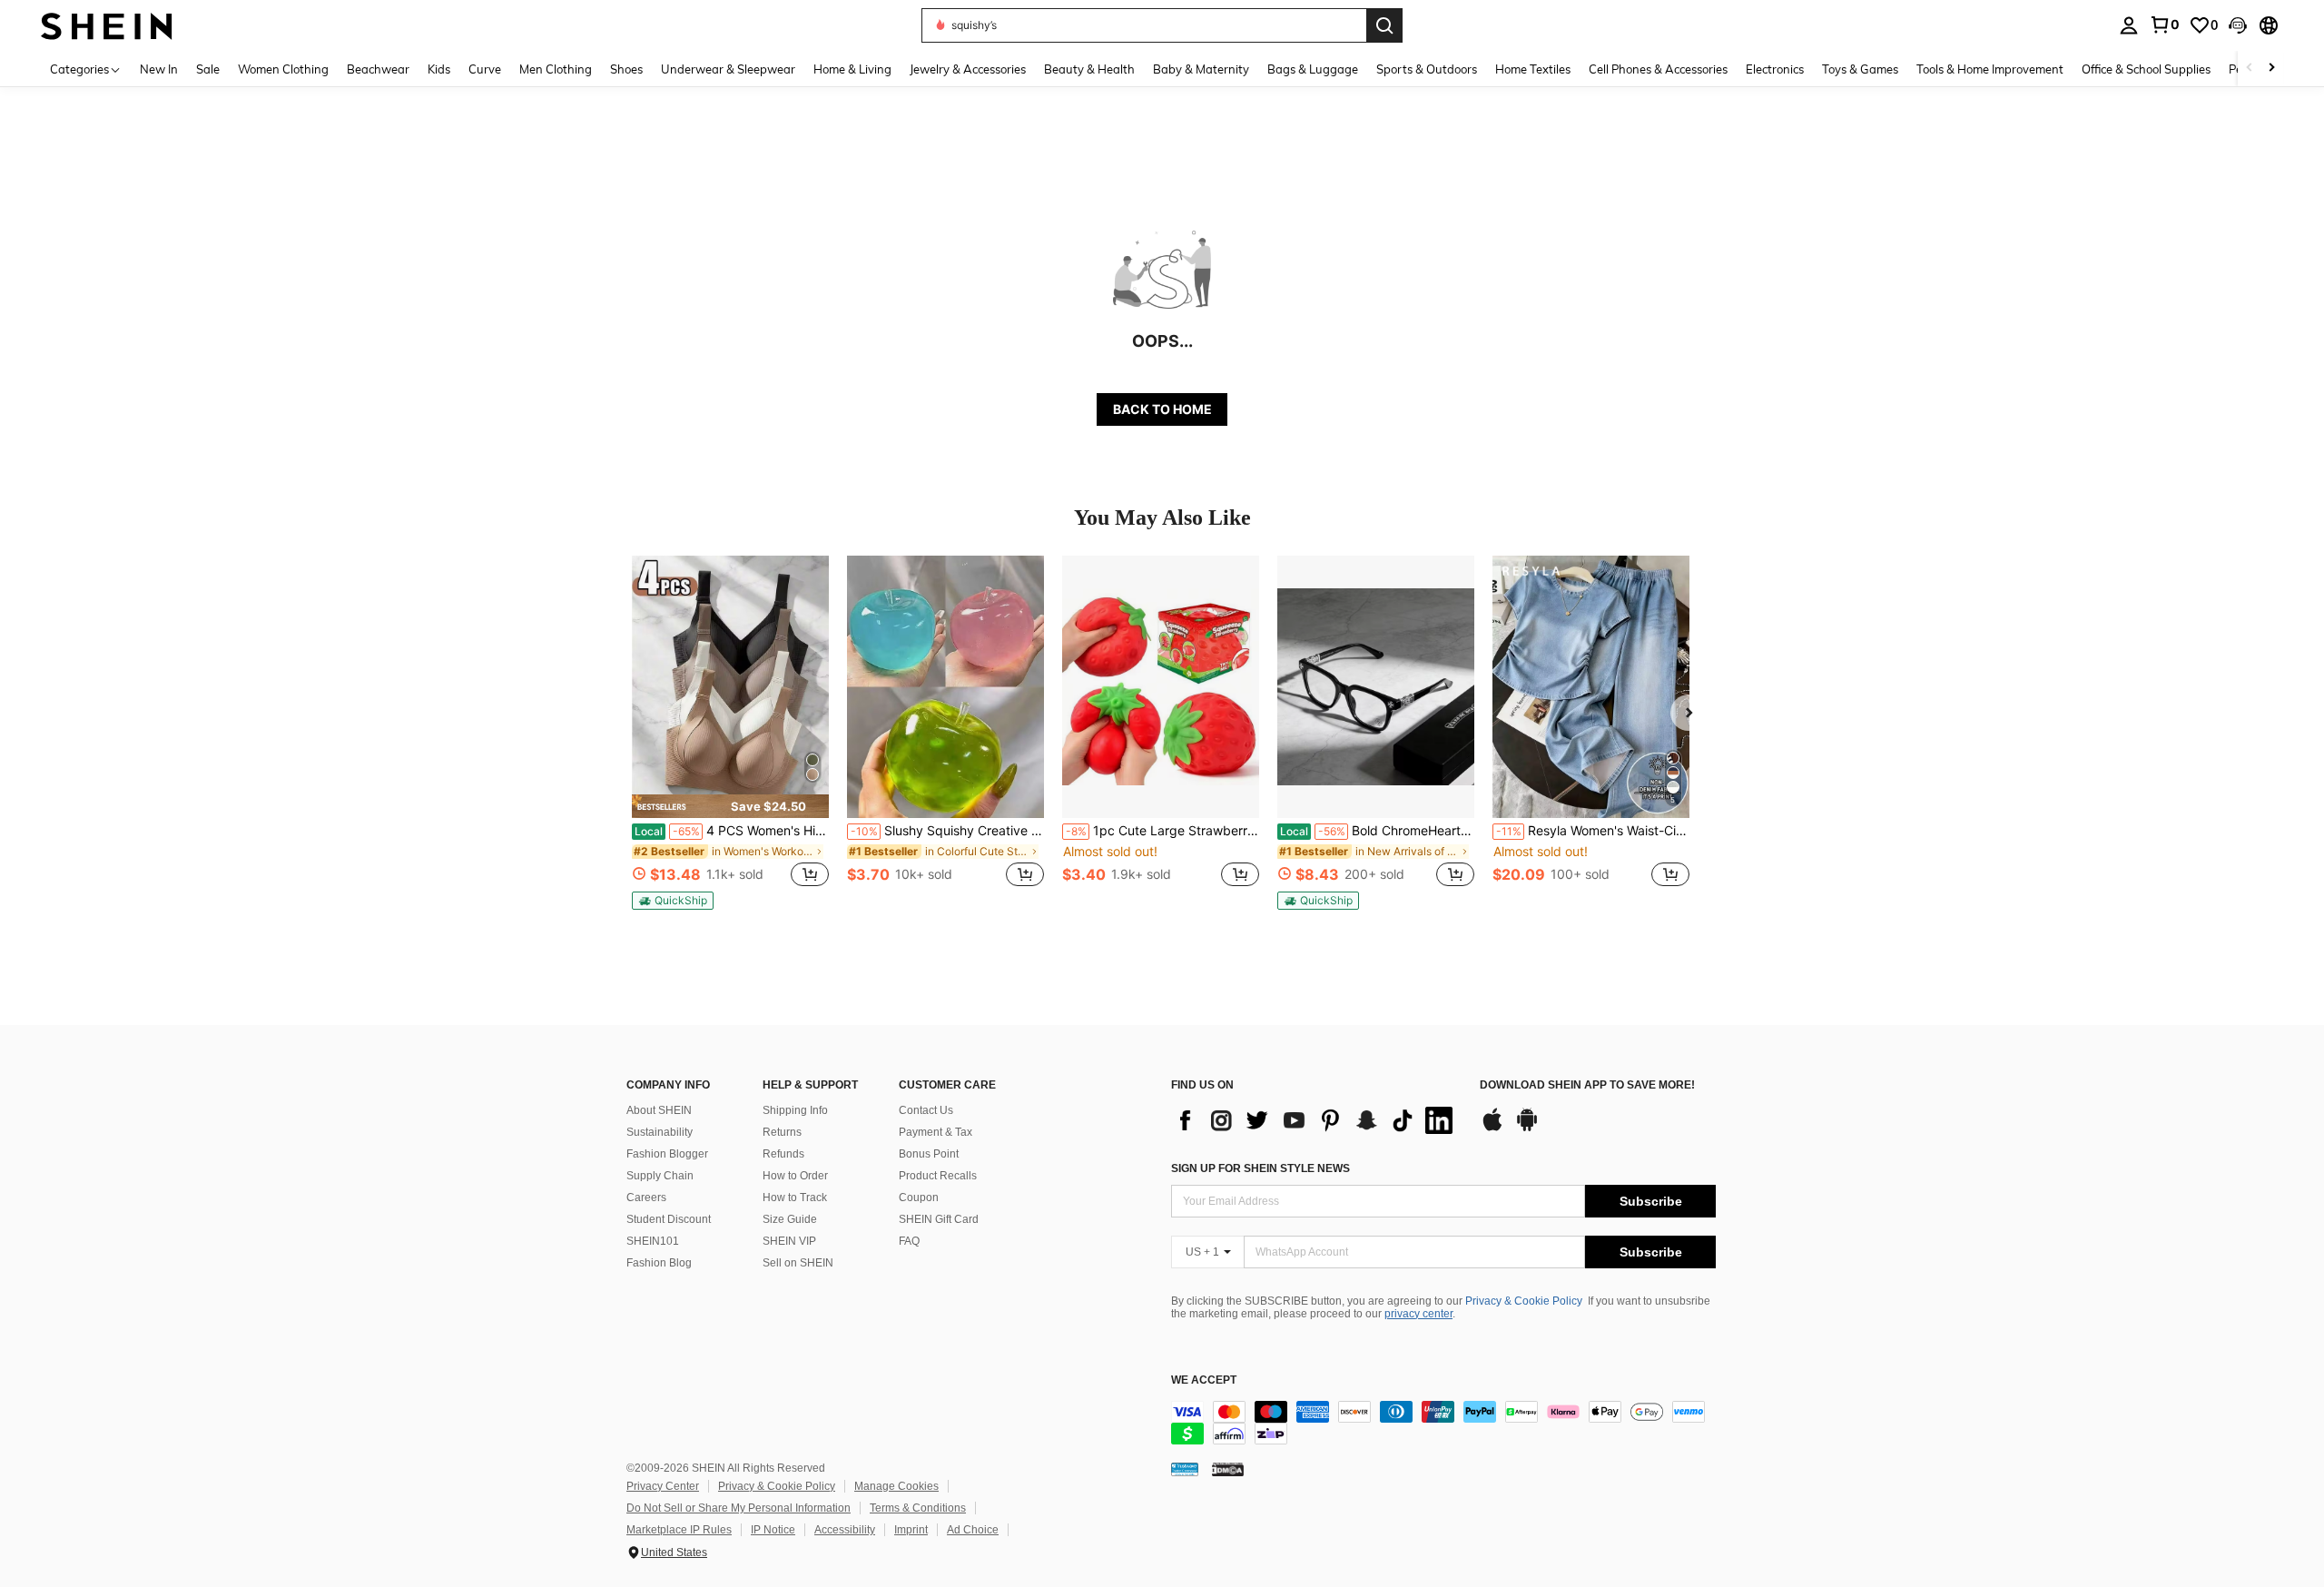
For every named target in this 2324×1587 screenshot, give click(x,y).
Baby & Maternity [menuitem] (1201, 69)
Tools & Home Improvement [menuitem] (1990, 69)
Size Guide (790, 1219)
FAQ (909, 1241)
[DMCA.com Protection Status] (1228, 1469)
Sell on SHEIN (798, 1263)
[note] (730, 806)
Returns (782, 1132)
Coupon (919, 1198)
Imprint (911, 1530)
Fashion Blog (659, 1263)
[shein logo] (107, 25)
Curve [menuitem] (485, 69)
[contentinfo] (1443, 1423)
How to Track (795, 1198)
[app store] (1492, 1129)
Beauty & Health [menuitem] (1089, 69)
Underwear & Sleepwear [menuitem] (728, 69)
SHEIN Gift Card (939, 1219)
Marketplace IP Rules (679, 1530)
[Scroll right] (2271, 69)
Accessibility (845, 1530)
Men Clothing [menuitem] (556, 69)
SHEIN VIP (789, 1241)
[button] (2238, 25)
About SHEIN (659, 1110)
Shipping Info (795, 1110)
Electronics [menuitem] (1775, 69)
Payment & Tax (936, 1132)
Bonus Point (929, 1154)
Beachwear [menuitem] (378, 69)
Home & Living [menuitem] (852, 69)
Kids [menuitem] (439, 69)
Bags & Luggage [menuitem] (1313, 69)
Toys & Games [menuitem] (1860, 69)
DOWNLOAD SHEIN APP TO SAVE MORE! (1587, 1085)
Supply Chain (660, 1176)
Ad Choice (973, 1530)
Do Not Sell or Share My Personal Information (739, 1508)
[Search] (1384, 25)
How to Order (795, 1176)
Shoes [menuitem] (626, 69)
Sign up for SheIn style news (1260, 1168)
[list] (1316, 1120)
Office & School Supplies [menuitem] (2146, 69)
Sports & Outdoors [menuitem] (1427, 69)
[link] (2164, 25)
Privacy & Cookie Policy (1524, 1301)
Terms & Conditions (918, 1508)
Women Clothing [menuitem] (283, 69)
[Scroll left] (2250, 69)
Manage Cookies (896, 1486)
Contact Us (926, 1110)
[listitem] (730, 733)
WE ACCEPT (1204, 1380)
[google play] (1527, 1129)
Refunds (783, 1154)
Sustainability (660, 1132)
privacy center (1418, 1314)
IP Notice (773, 1530)
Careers (646, 1198)
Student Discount (669, 1219)
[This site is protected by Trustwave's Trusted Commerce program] (1185, 1469)
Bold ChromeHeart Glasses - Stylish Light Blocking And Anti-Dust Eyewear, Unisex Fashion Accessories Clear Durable (1377, 831)
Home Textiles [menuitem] (1533, 69)
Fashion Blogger (667, 1154)
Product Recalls (938, 1176)
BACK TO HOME (1162, 409)
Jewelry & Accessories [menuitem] (968, 69)
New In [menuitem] (159, 69)
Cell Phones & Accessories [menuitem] (1658, 69)
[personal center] (2129, 25)
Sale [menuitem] (208, 69)
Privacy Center (663, 1486)
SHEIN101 (653, 1241)
